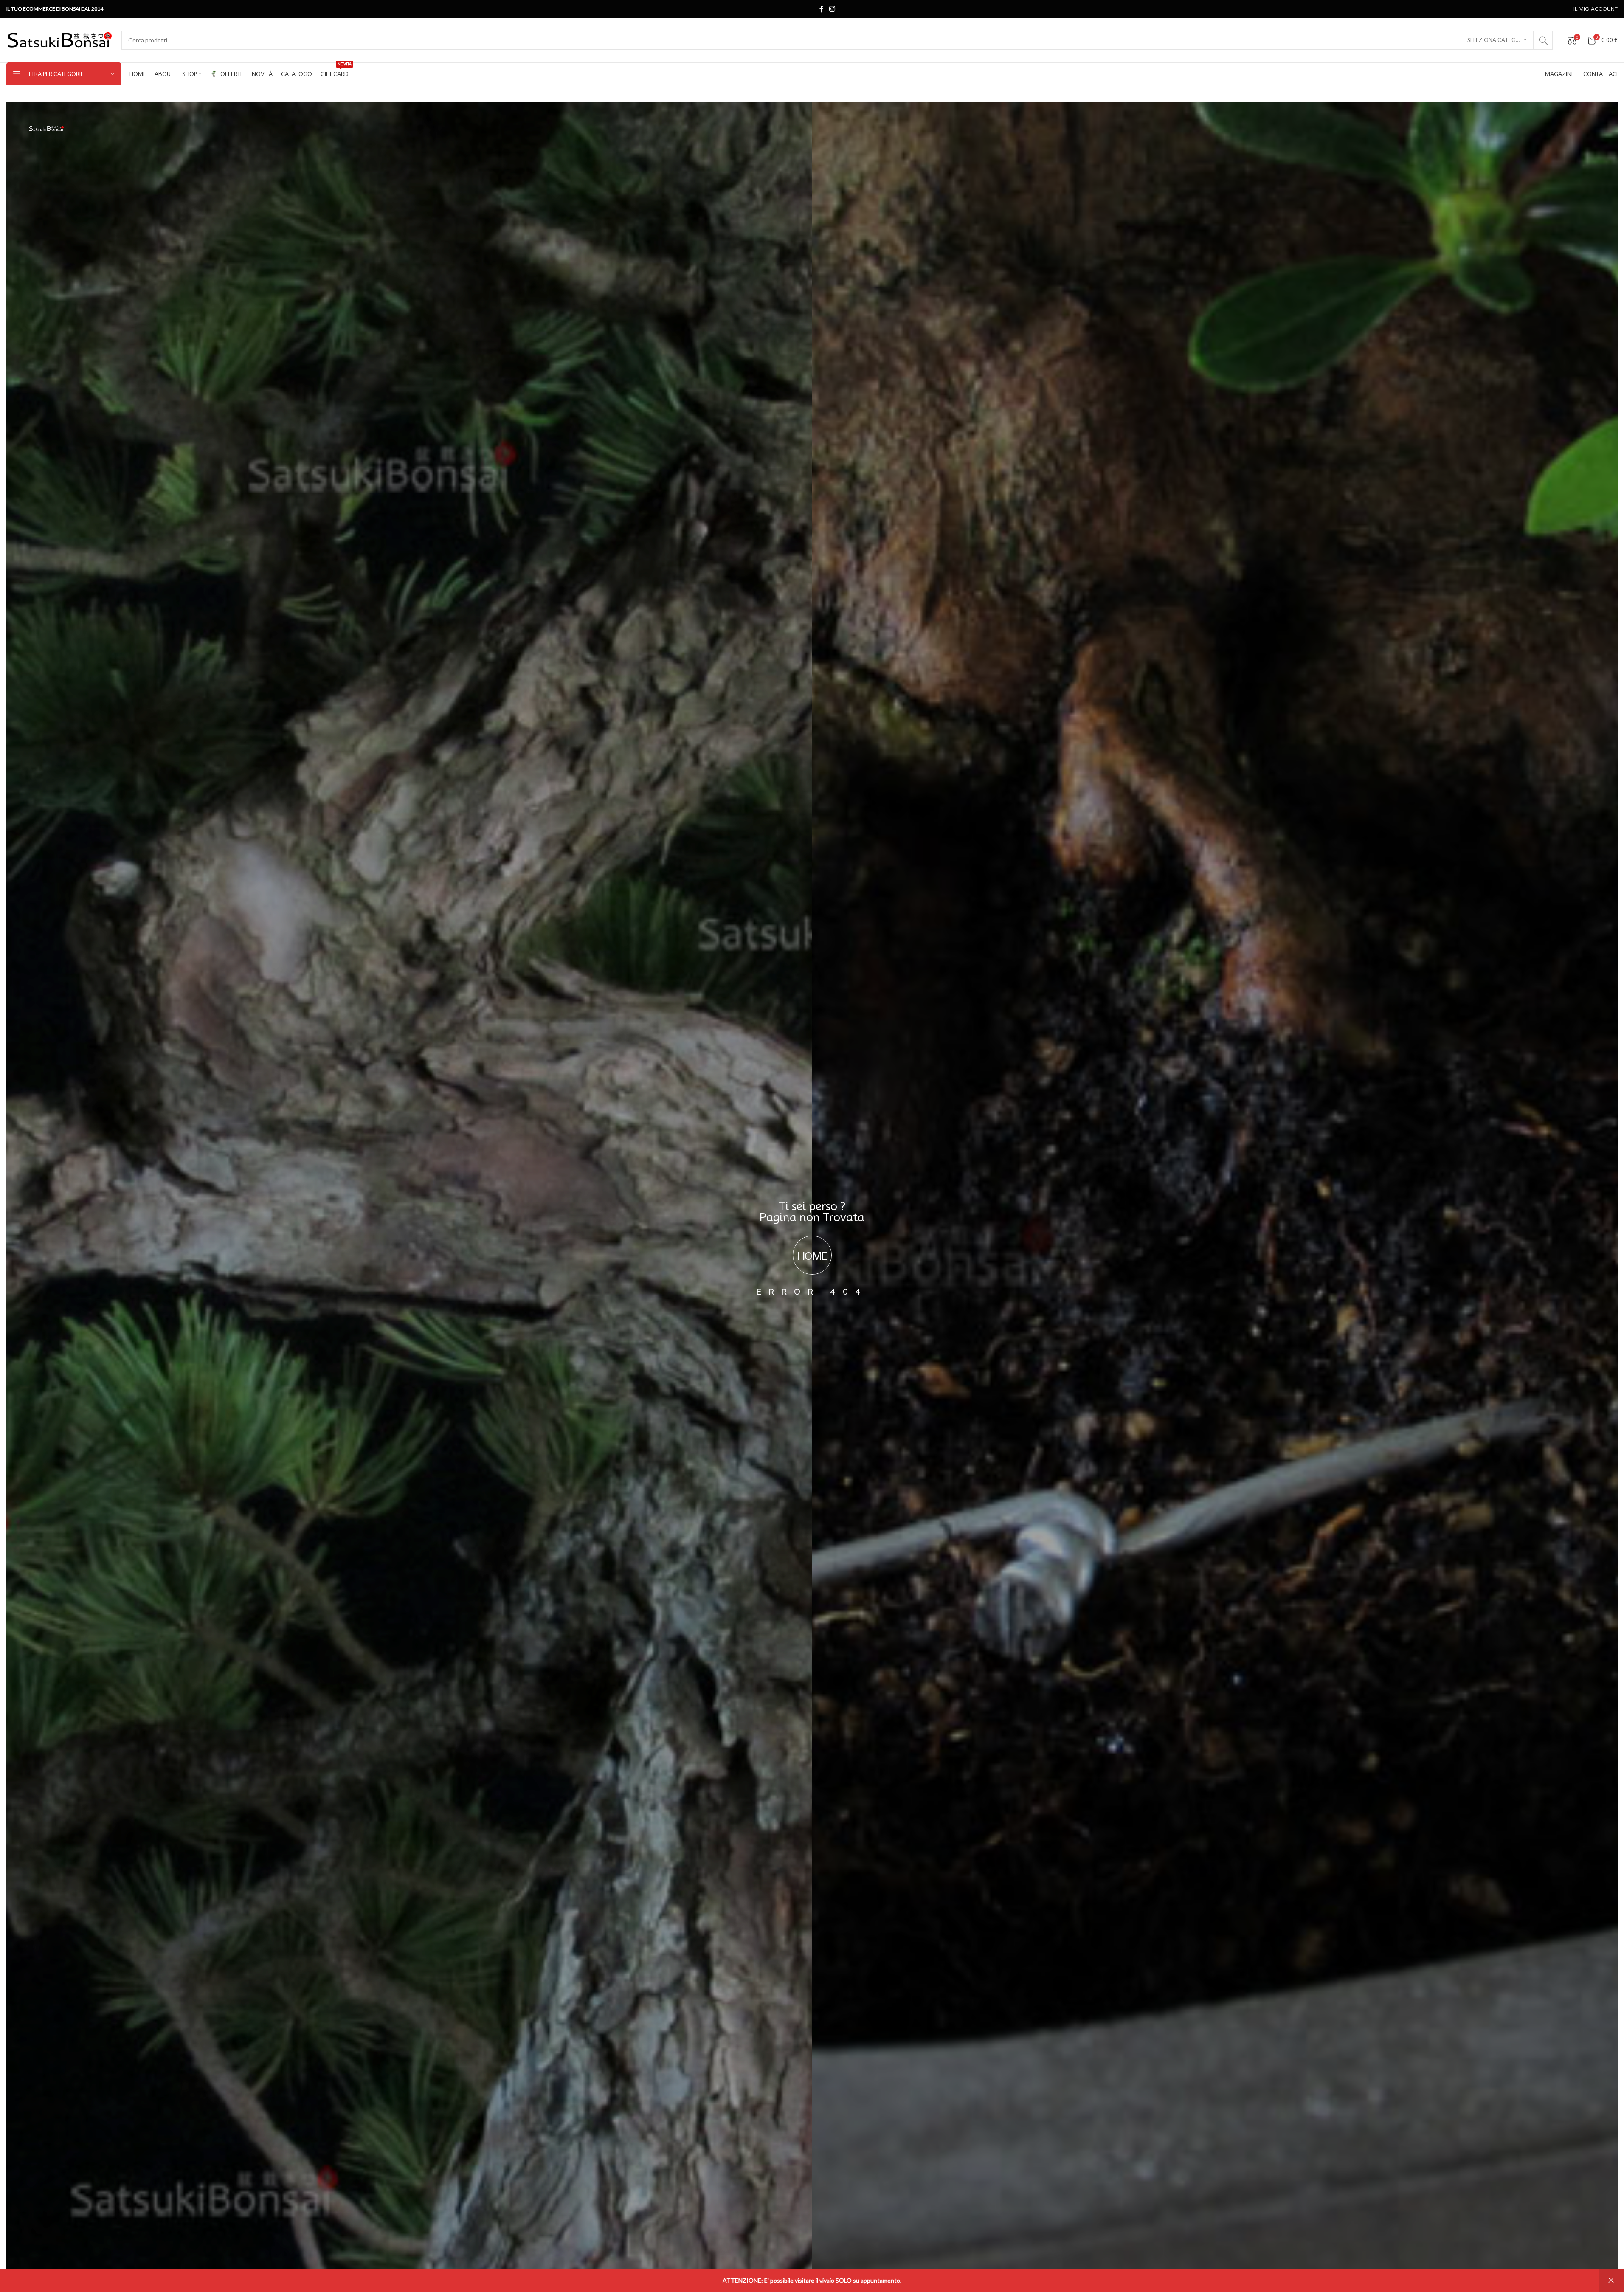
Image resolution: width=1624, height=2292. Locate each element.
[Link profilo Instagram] (832, 9)
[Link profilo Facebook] (822, 9)
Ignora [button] (1611, 2281)
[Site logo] (59, 39)
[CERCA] (1543, 40)
